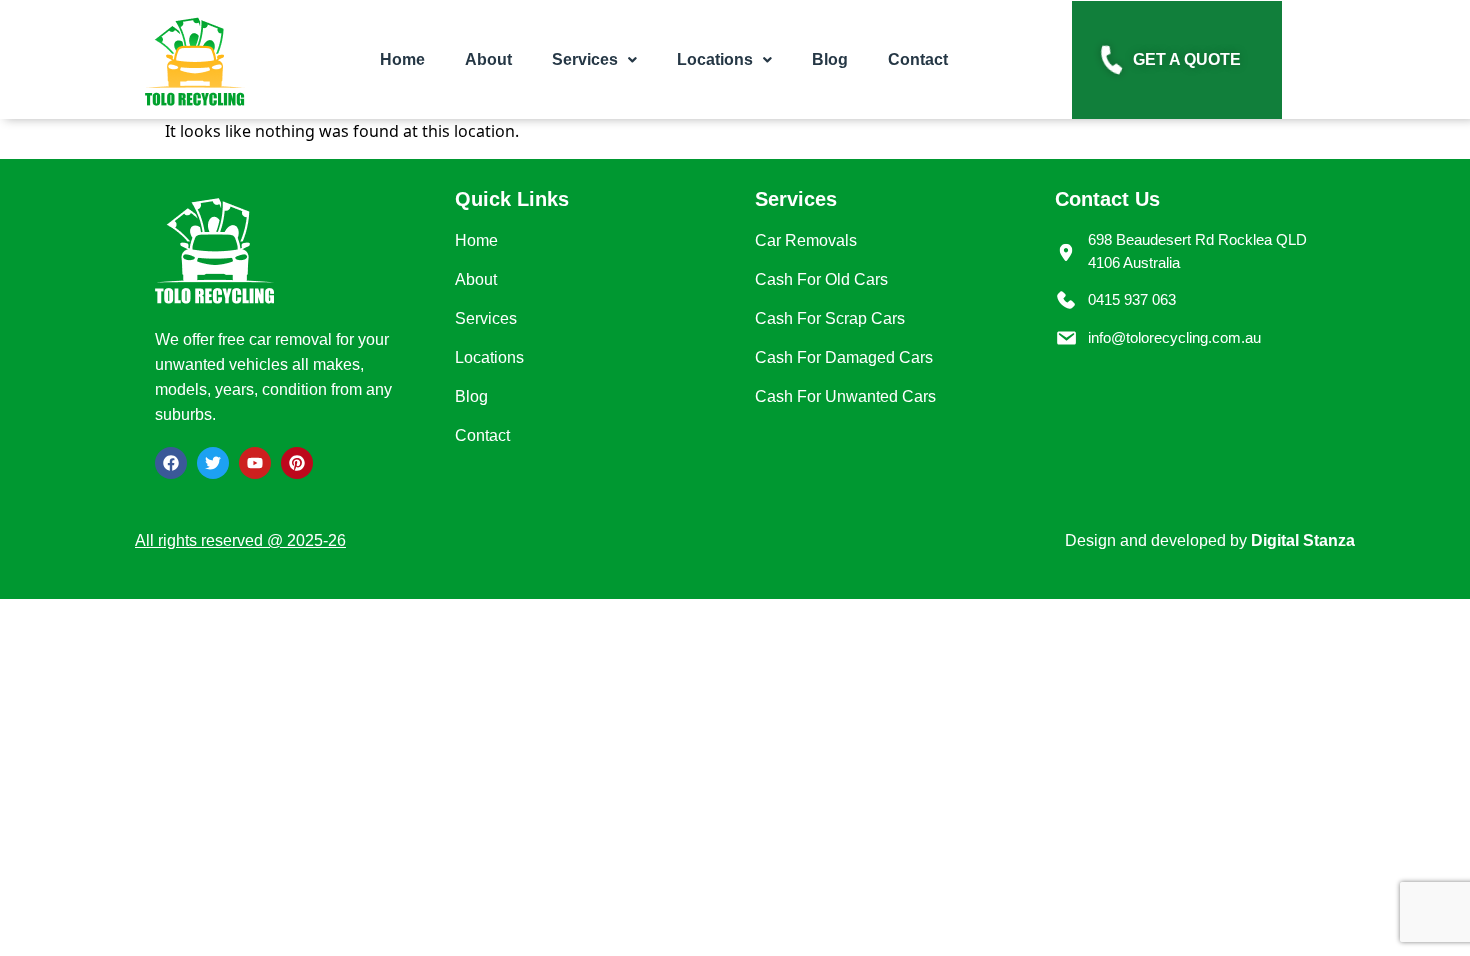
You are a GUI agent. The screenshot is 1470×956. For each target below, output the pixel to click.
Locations (715, 59)
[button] (594, 59)
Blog (830, 59)
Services (585, 59)
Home (402, 59)
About (488, 59)
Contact (918, 59)
